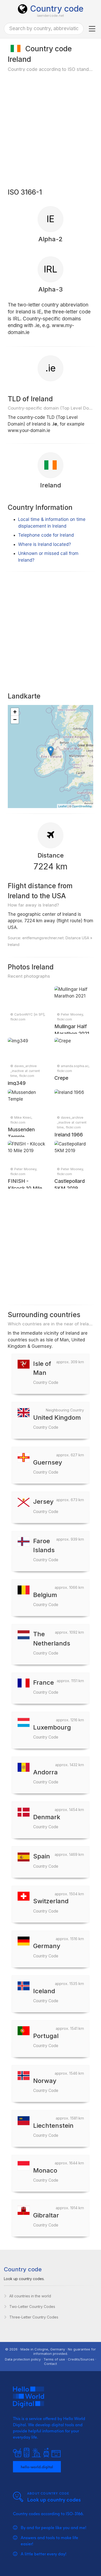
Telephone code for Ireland (46, 535)
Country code (57, 9)
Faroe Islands (46, 1550)
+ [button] (15, 712)
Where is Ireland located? (45, 544)
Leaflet (63, 806)
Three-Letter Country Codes (34, 2317)
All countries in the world (30, 2296)
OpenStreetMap (82, 806)
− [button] (15, 720)
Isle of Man (46, 1372)
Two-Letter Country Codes (32, 2307)
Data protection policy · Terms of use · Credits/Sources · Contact (51, 2361)
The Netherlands (52, 1643)
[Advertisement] (51, 129)
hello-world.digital (37, 2467)
